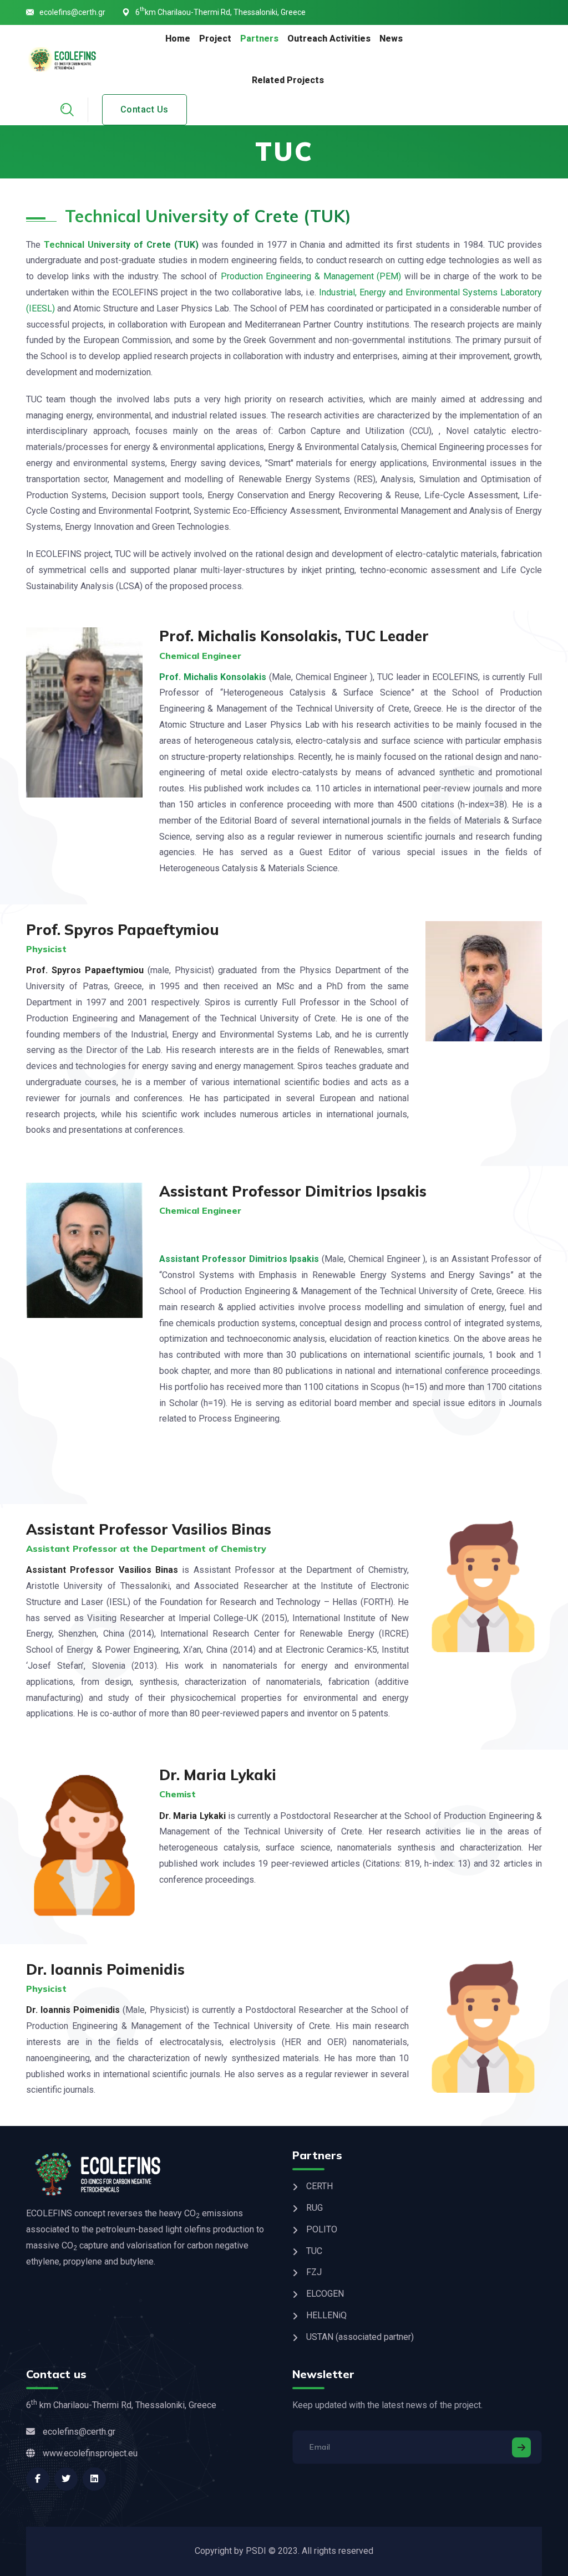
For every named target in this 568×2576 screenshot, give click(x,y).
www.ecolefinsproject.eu (90, 2453)
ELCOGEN (325, 2294)
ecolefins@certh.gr (72, 12)
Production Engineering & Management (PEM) (311, 276)
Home (178, 39)
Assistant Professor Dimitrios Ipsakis (239, 1259)
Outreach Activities (329, 39)
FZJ (314, 2272)
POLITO (322, 2229)
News (391, 39)
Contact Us (144, 109)
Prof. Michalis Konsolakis (213, 677)
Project (215, 39)
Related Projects (288, 80)
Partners (259, 39)
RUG (315, 2208)
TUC (314, 2251)
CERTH (319, 2186)
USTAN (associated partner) (360, 2337)
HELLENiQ (326, 2315)
